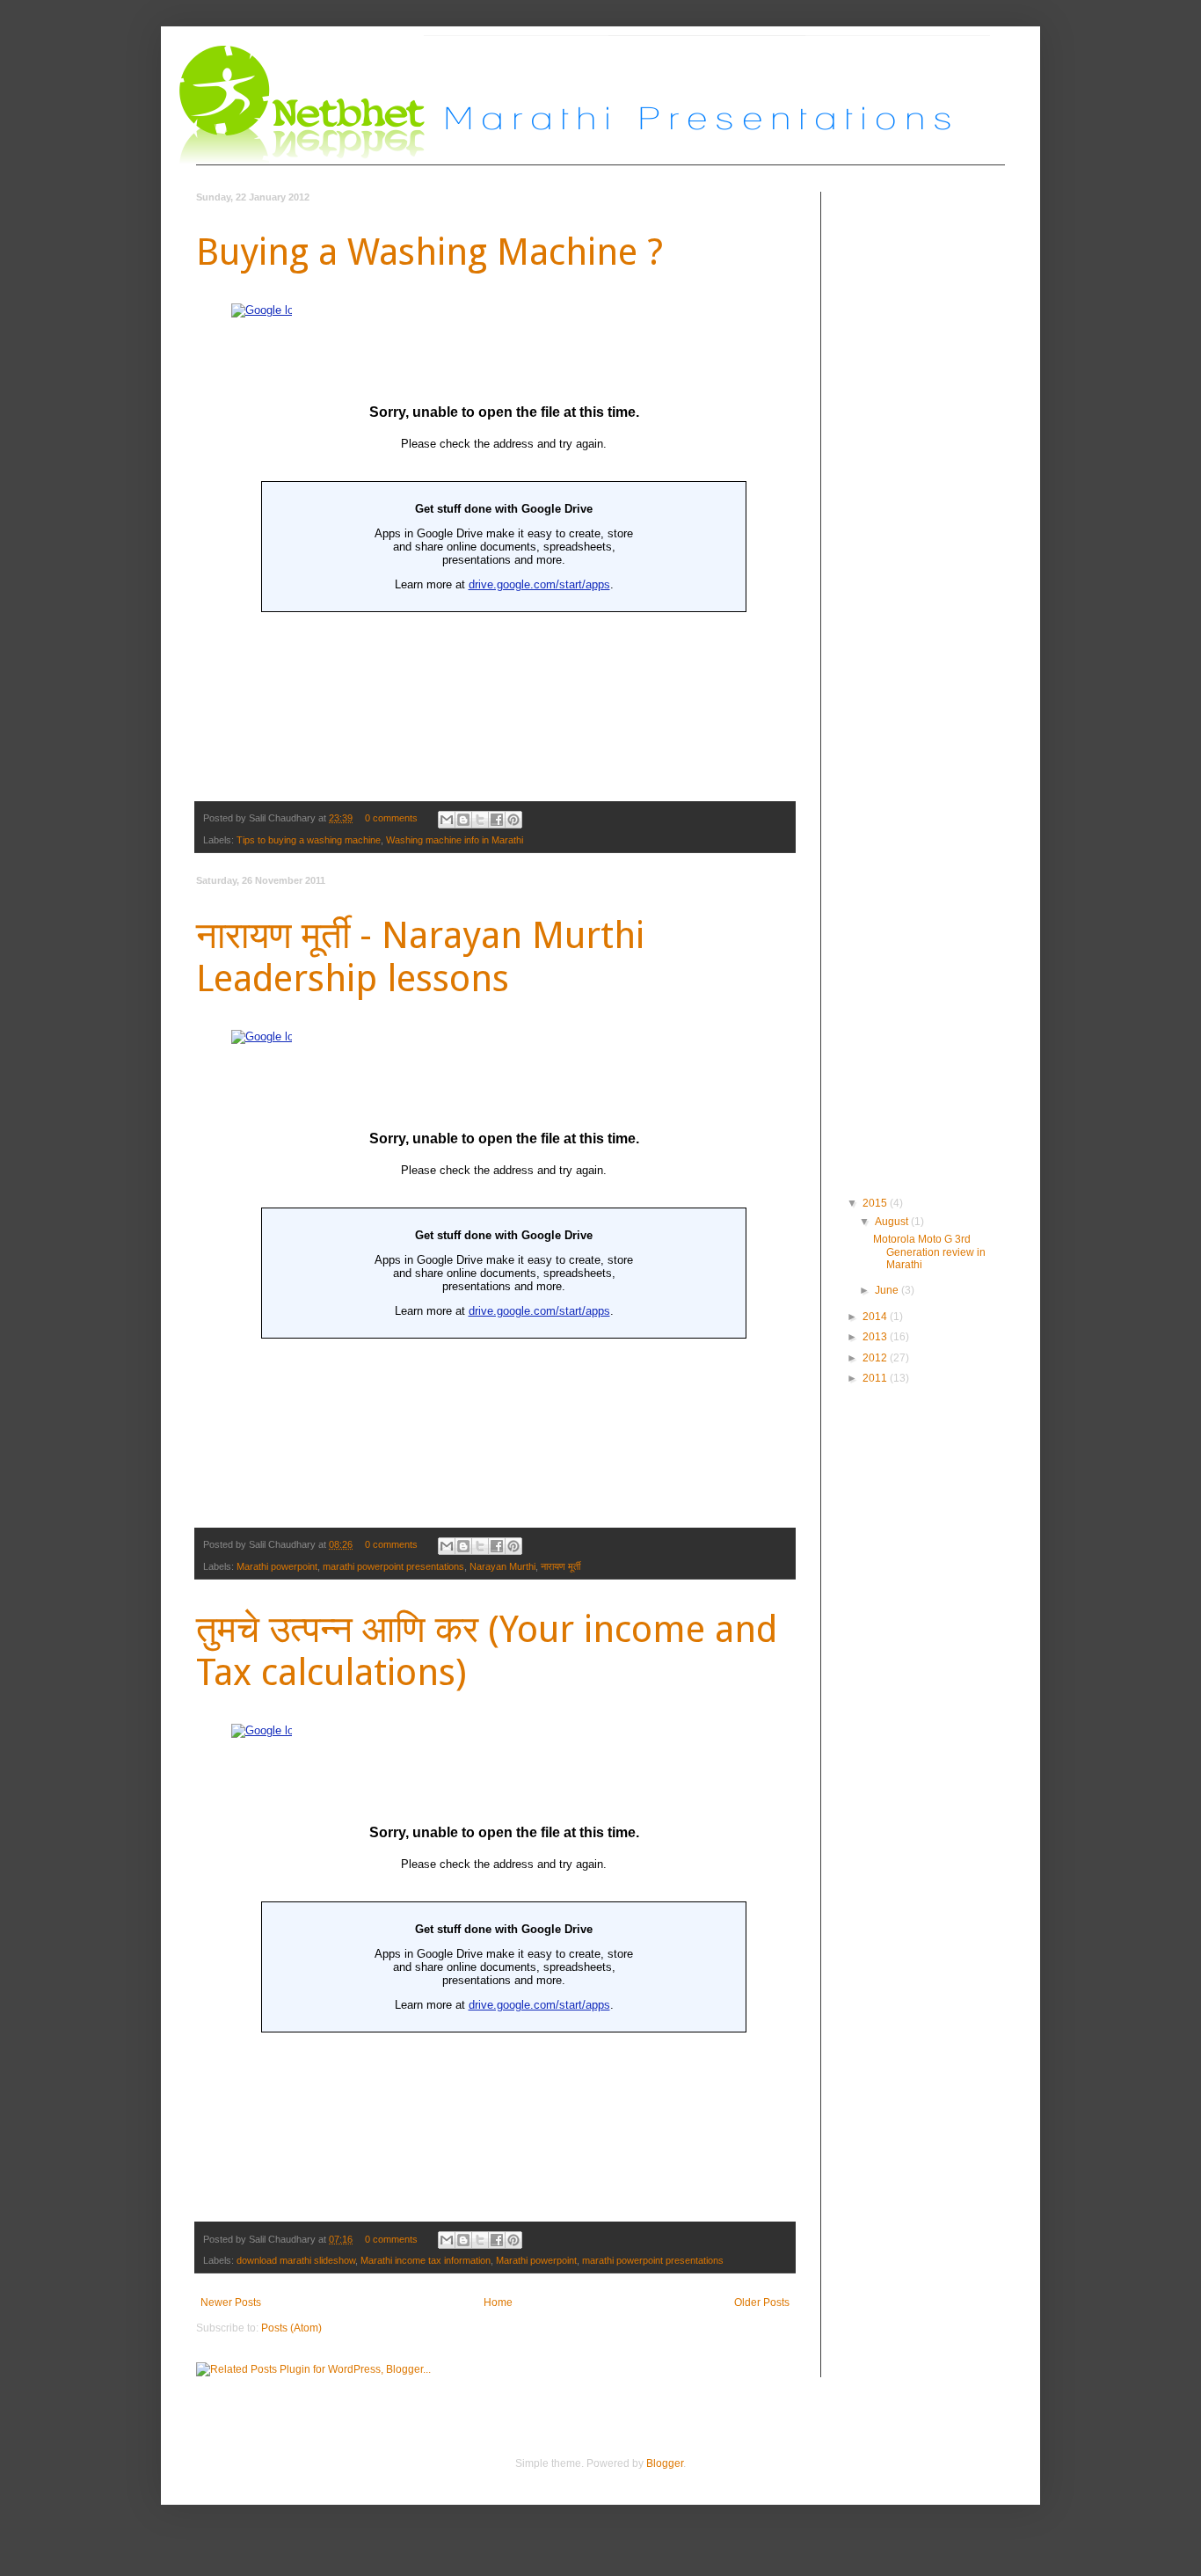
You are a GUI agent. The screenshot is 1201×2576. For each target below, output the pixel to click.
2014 (876, 1317)
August (893, 1222)
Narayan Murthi (502, 1566)
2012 (876, 1358)
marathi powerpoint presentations (393, 1566)
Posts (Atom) (291, 2328)
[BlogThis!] (463, 820)
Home (498, 2302)
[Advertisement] (917, 697)
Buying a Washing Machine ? (429, 252)
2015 (876, 1203)
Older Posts (762, 2302)
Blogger (665, 2463)
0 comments (391, 818)
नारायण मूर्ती (560, 1566)
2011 (876, 1378)
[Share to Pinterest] (513, 820)
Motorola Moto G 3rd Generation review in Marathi (929, 1252)
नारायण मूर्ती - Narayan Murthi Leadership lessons (420, 957)
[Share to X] (480, 820)
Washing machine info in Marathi (455, 840)
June (888, 1290)
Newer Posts (231, 2302)
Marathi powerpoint (277, 1566)
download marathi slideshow (296, 2260)
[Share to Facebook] (497, 820)
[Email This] (447, 820)
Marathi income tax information (426, 2260)
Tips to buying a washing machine (309, 840)
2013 (876, 1337)
